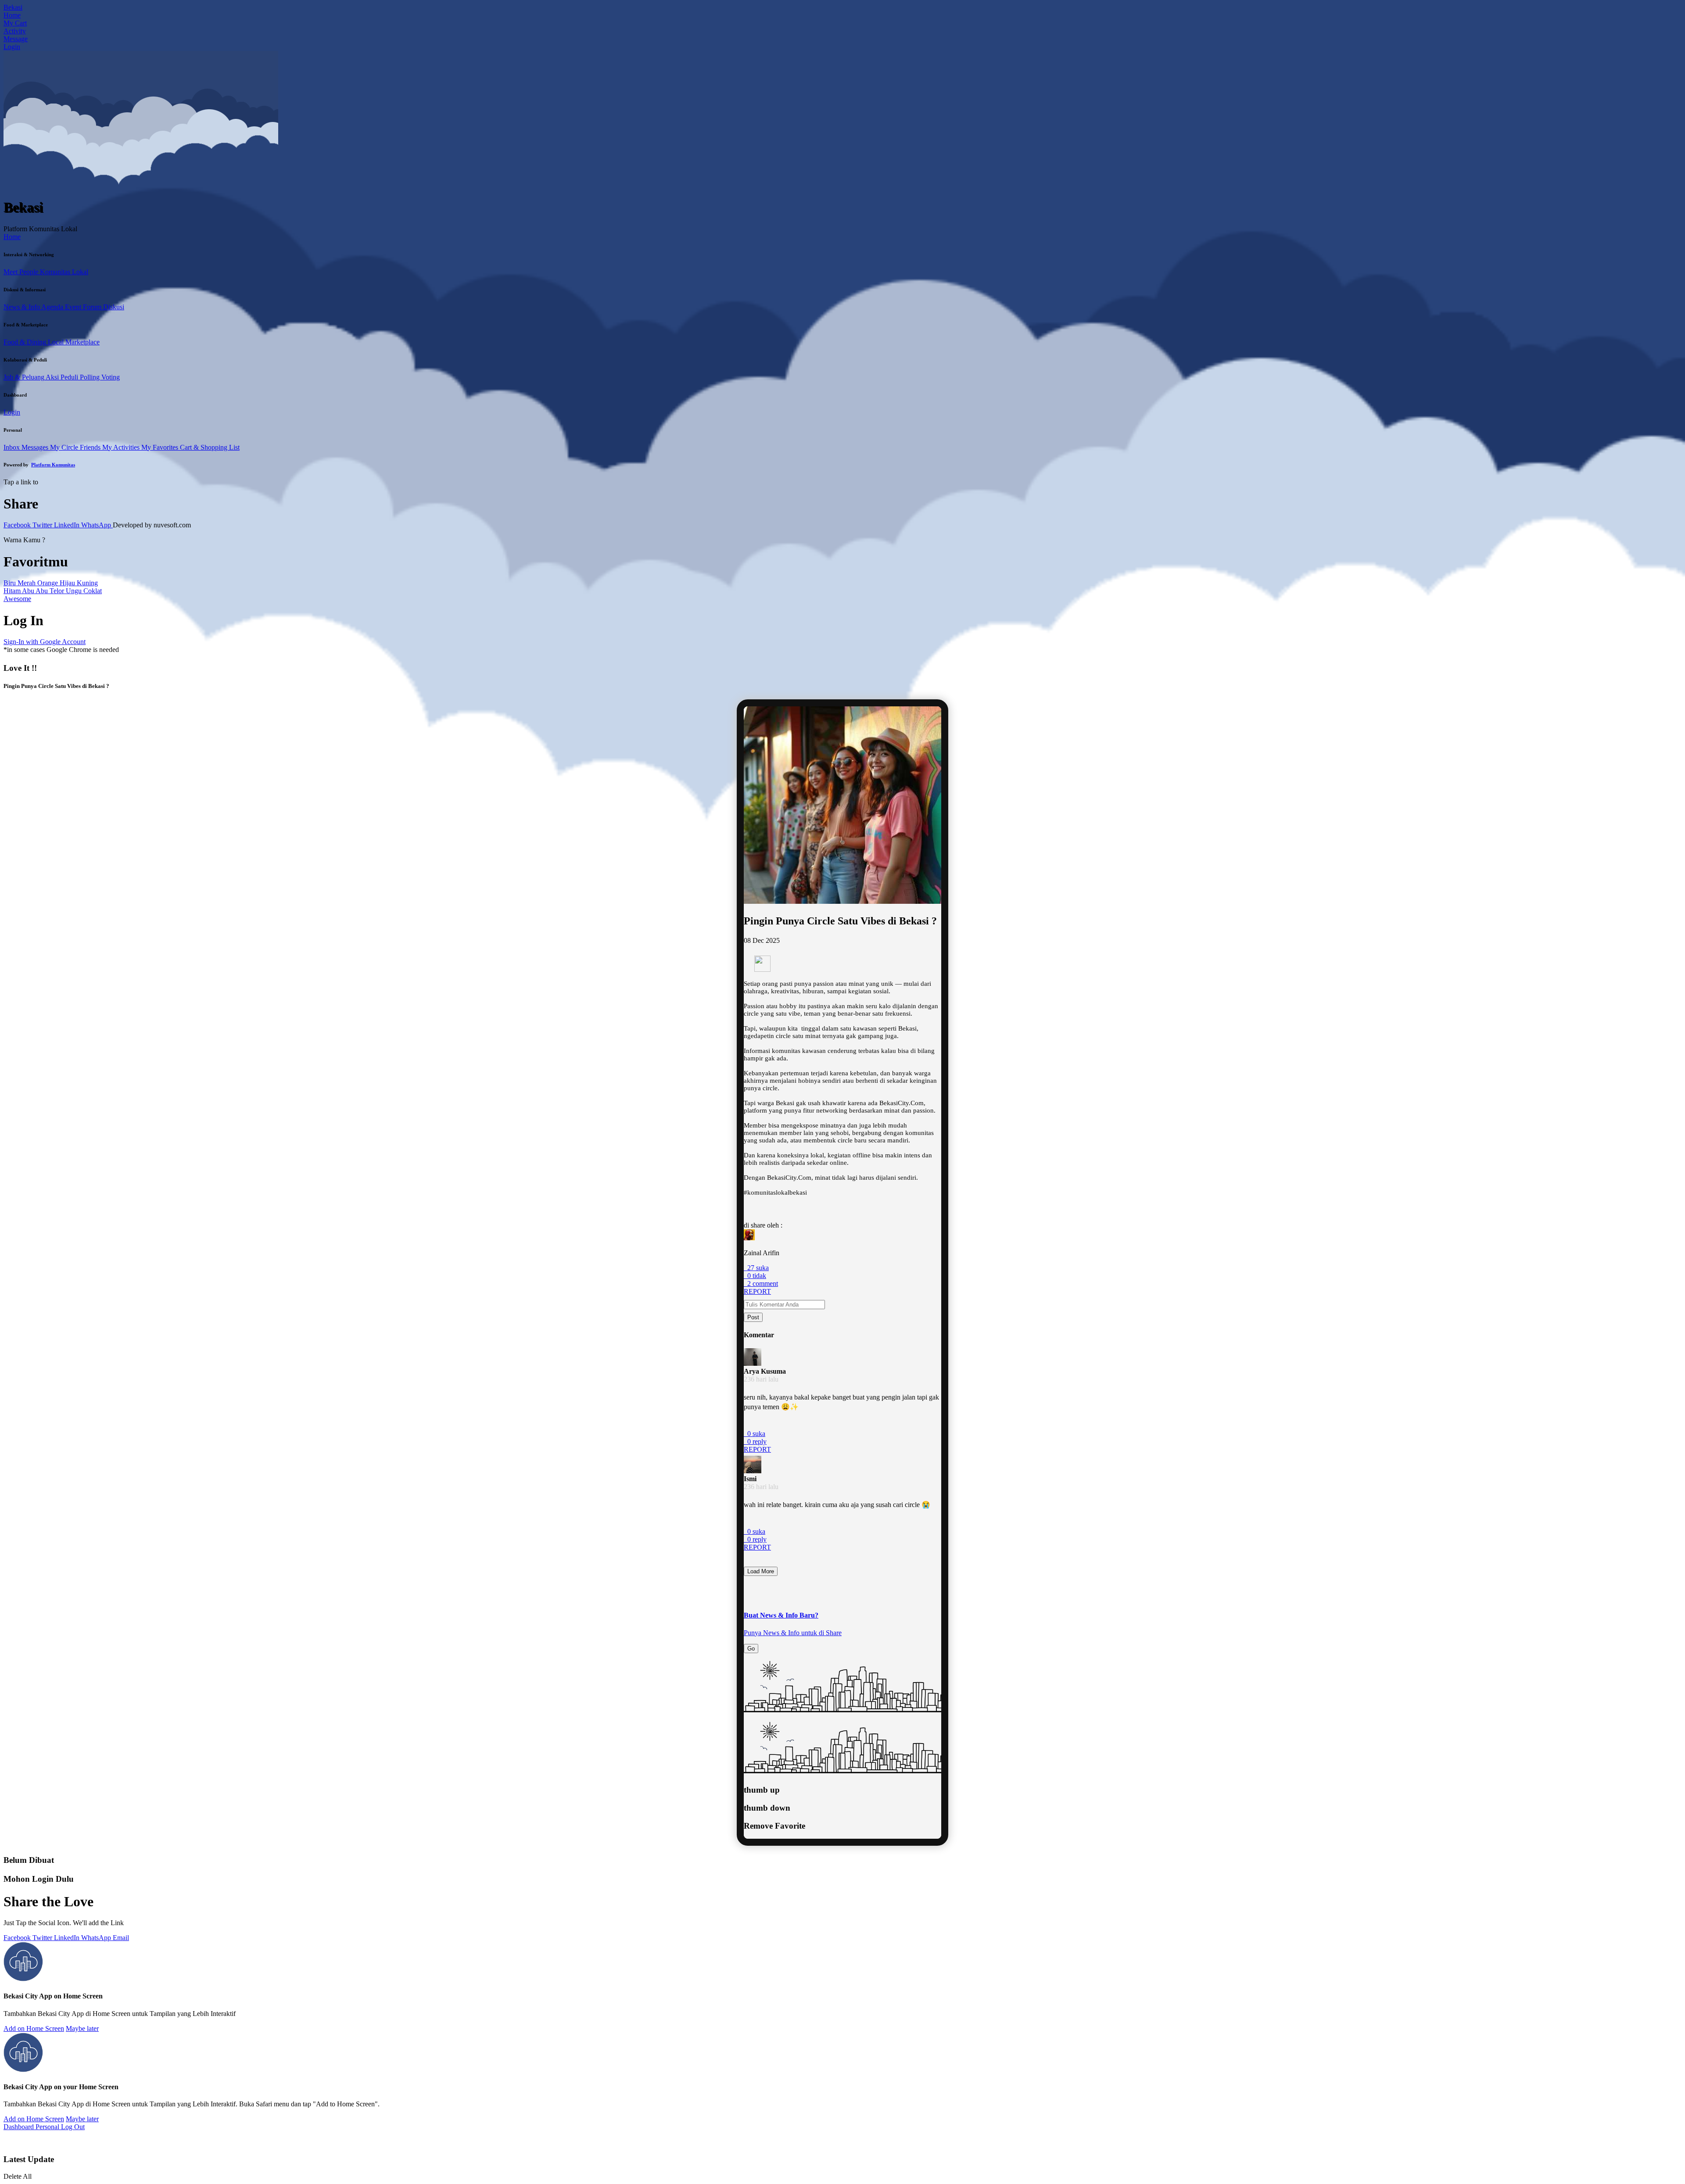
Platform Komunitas (53, 465)
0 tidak (755, 1276)
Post (753, 1317)
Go (751, 1649)
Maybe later (82, 2028)
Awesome (17, 599)
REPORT (757, 1291)
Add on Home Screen (34, 2028)
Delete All (18, 2176)
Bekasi (13, 7)
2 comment (761, 1284)
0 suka (755, 1434)
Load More (761, 1571)
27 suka (756, 1268)
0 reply (755, 1441)
